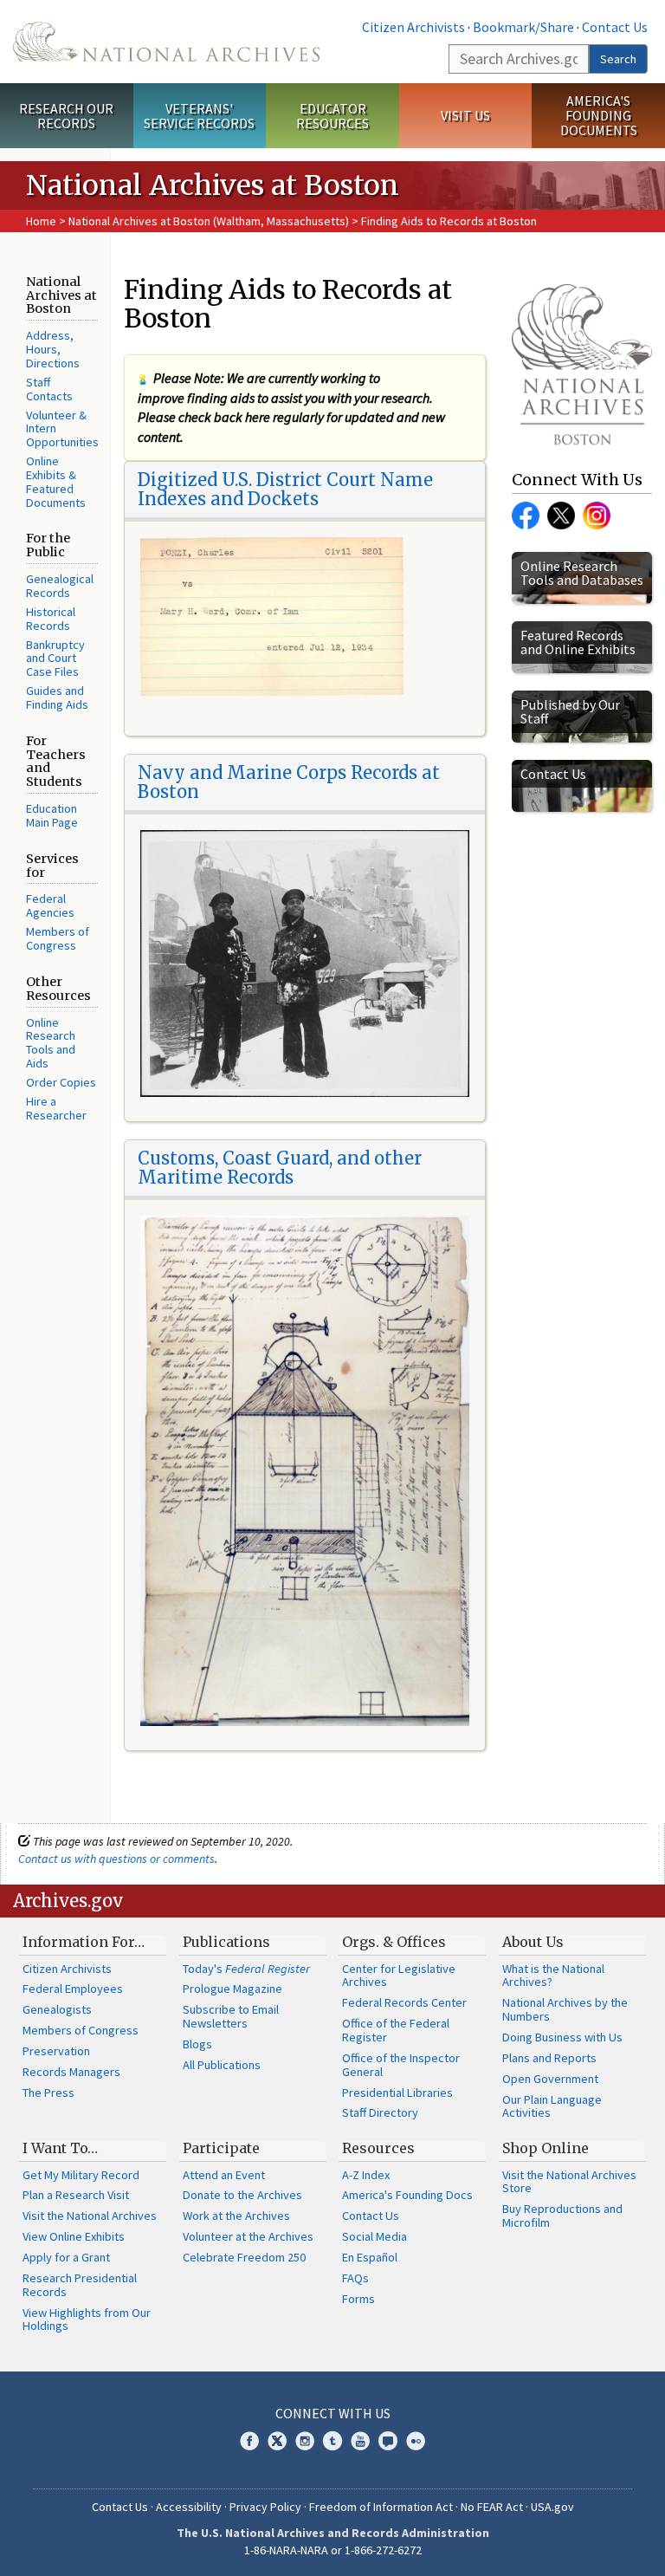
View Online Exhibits (74, 2236)
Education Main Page (52, 815)
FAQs (355, 2278)
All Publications (222, 2065)
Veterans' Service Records (199, 116)
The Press (48, 2093)
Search (618, 59)
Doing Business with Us (562, 2037)
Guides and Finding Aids (57, 698)
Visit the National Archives (90, 2216)
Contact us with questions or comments (116, 1859)
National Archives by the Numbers (565, 2009)
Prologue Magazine (232, 1989)
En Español (370, 2257)
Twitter (561, 516)
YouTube (360, 2441)
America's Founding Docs (407, 2195)
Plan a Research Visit (76, 2195)
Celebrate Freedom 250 (244, 2257)
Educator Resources (332, 116)
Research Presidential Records (80, 2285)
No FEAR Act (492, 2507)
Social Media (374, 2236)
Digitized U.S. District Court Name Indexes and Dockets (285, 489)
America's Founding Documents (599, 115)
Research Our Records (66, 116)
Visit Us (465, 115)
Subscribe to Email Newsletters (231, 2016)
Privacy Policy (265, 2507)
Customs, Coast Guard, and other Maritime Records (280, 1168)
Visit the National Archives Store (569, 2182)
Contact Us (615, 27)
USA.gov (552, 2507)
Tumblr (332, 2441)
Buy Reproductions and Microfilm (562, 2216)
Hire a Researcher (56, 1108)
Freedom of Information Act (381, 2507)
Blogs (197, 2044)
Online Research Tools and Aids (51, 1043)
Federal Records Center (404, 2002)
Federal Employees (73, 1989)
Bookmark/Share (523, 27)
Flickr (416, 2441)
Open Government (550, 2079)
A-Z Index (366, 2175)
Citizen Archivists (413, 27)
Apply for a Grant (66, 2257)
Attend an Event (224, 2175)
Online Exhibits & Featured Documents (56, 482)
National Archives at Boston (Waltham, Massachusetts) (209, 221)
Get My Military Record (81, 2175)
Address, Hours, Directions (53, 349)
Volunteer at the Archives (248, 2236)
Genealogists (57, 2009)
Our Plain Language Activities (552, 2106)
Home (41, 221)
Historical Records (51, 619)
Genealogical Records (60, 586)
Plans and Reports (549, 2058)
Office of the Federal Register (396, 2030)
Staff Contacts (49, 389)
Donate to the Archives (242, 2195)
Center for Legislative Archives (399, 1976)
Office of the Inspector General (401, 2065)
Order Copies (61, 1082)
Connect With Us (333, 2413)
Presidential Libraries (397, 2093)
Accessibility (189, 2507)
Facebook (526, 516)
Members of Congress (58, 938)
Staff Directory (380, 2112)
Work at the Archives (236, 2216)
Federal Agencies (50, 905)
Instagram (597, 516)
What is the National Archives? (553, 1976)
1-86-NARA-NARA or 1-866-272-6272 (333, 2550)
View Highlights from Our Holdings (87, 2320)
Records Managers (71, 2072)
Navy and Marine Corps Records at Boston (289, 782)
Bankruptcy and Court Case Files (55, 659)
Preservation (56, 2051)
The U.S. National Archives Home (166, 42)
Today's (246, 1969)
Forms (358, 2299)
